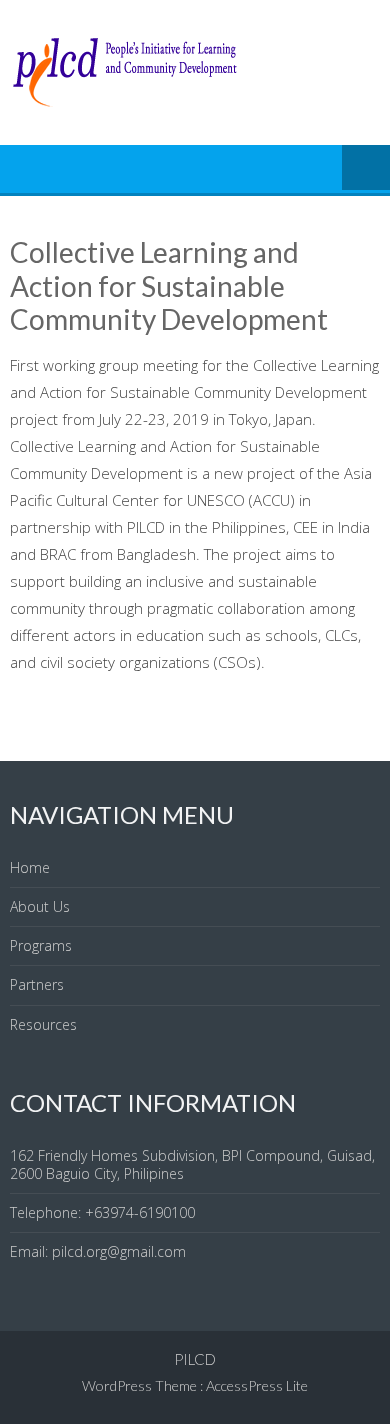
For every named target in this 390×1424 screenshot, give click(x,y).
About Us (40, 906)
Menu (366, 169)
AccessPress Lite (257, 1385)
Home (30, 867)
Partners (37, 984)
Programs (41, 945)
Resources (43, 1024)
